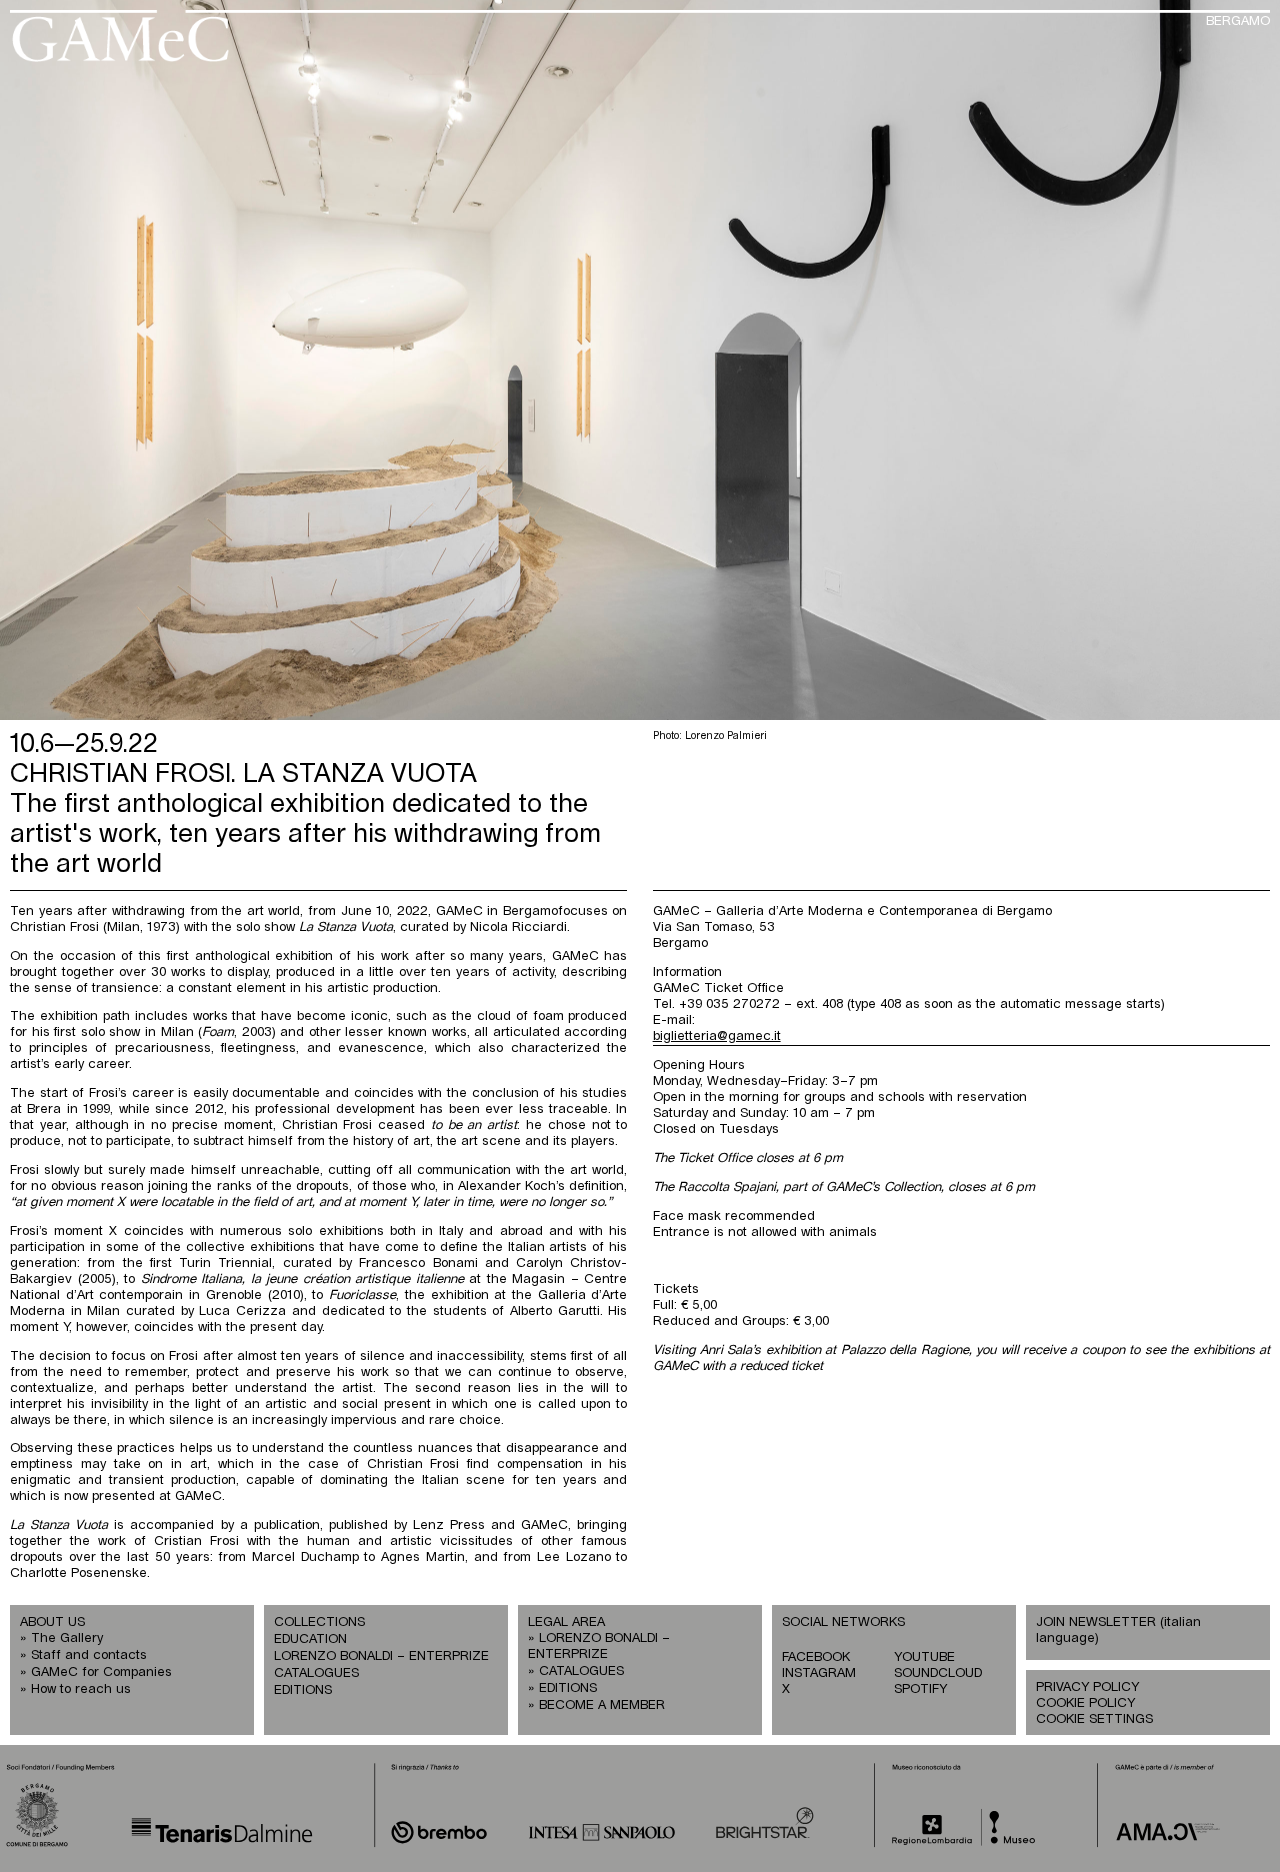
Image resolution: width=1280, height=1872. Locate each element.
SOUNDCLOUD (938, 1673)
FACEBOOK (816, 1657)
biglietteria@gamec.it (717, 1036)
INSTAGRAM (819, 1673)
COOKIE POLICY (1085, 1703)
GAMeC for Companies (101, 1672)
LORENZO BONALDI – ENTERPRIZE (381, 1656)
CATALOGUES (316, 1673)
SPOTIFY (920, 1689)
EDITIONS (303, 1690)
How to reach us (81, 1689)
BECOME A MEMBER (602, 1705)
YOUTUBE (924, 1657)
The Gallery (67, 1638)
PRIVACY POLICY (1087, 1687)
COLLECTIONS (319, 1622)
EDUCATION (310, 1639)
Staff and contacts (89, 1655)
